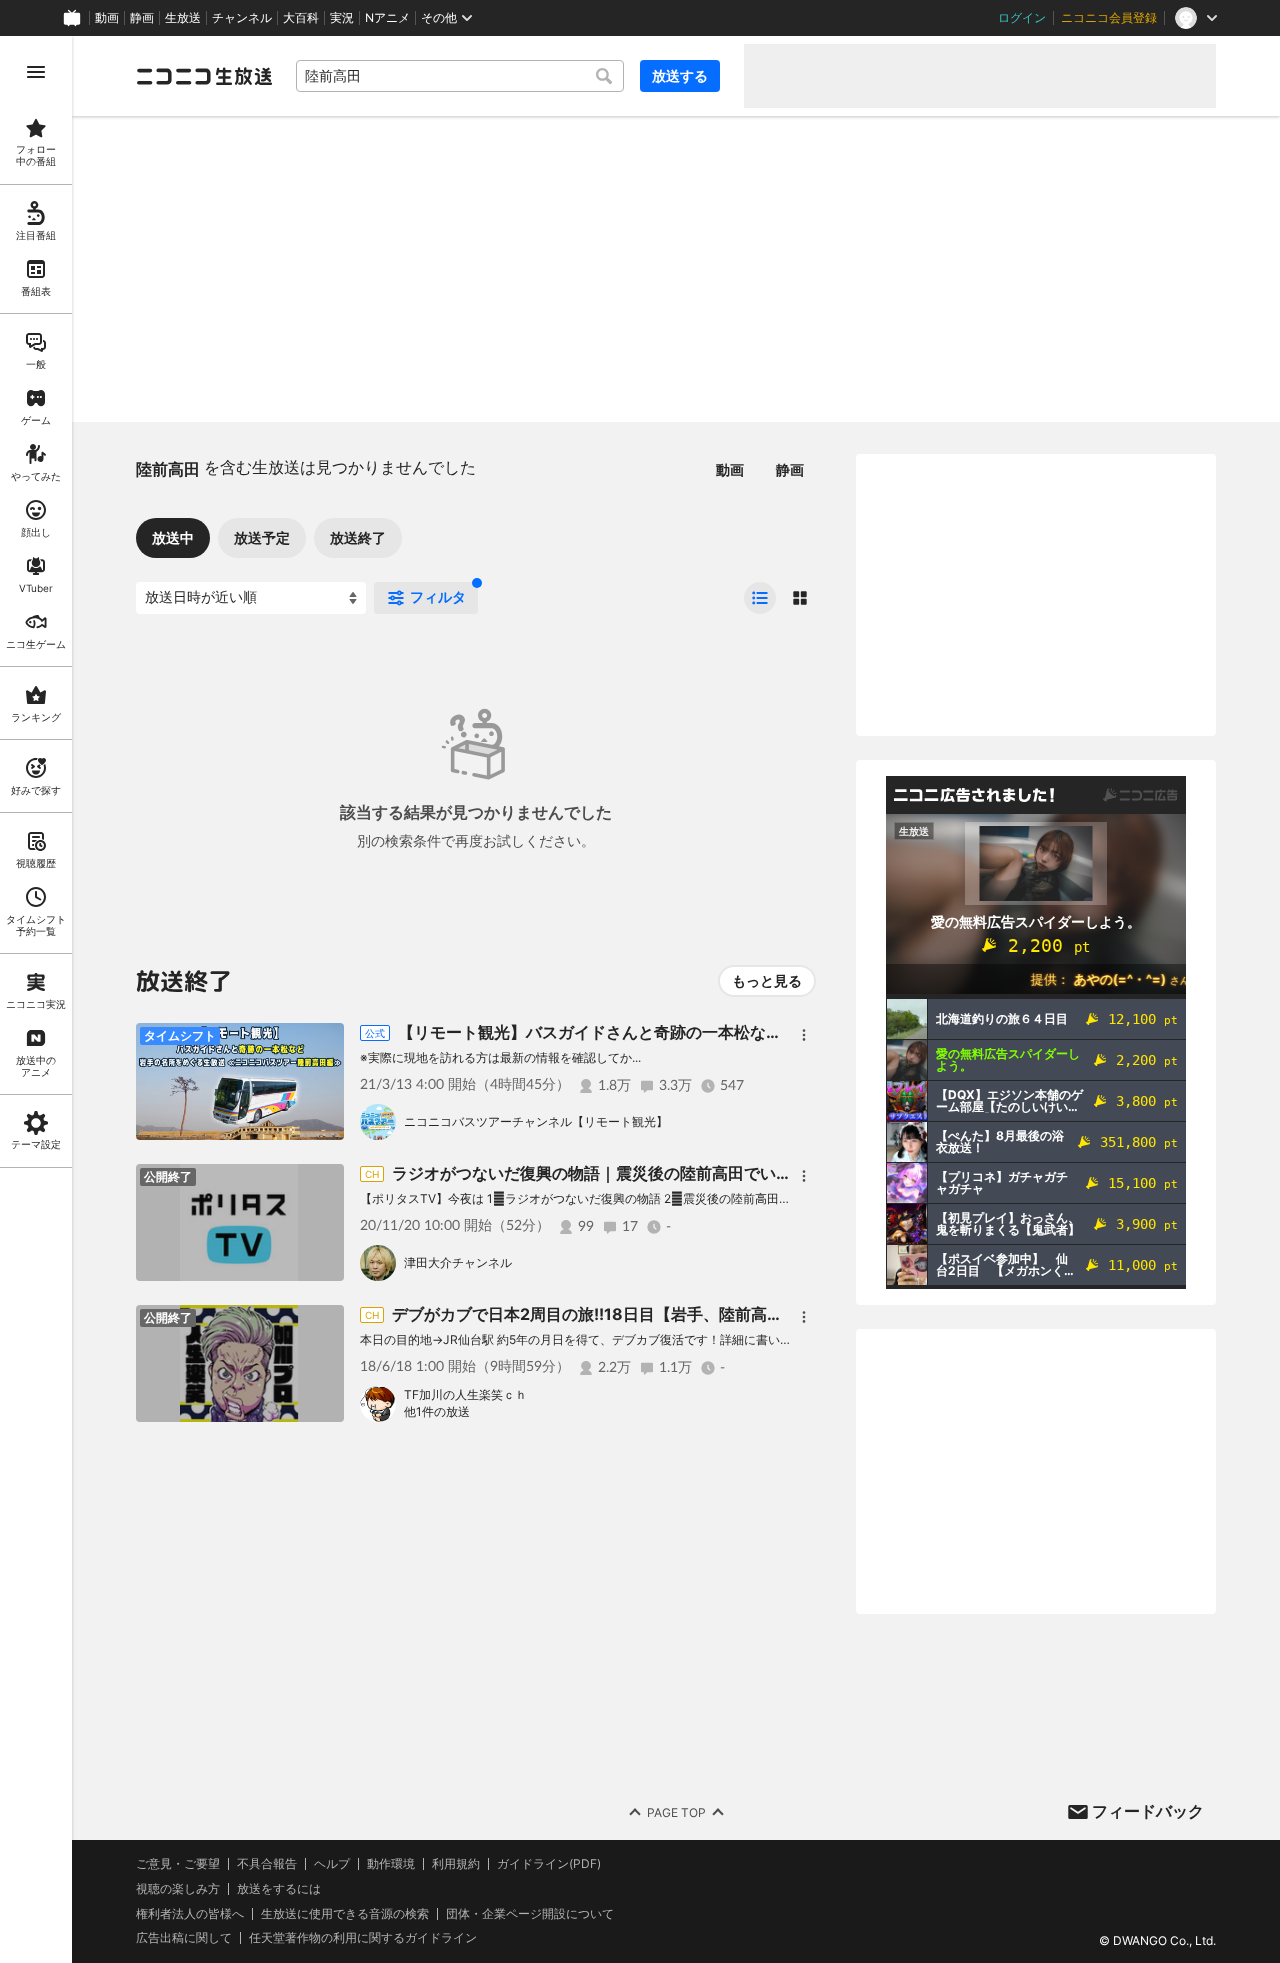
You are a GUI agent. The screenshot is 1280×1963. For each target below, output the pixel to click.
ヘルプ (332, 1864)
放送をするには (279, 1889)
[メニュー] (804, 1035)
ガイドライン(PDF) (549, 1864)
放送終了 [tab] (358, 537)
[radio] (760, 598)
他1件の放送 (437, 1411)
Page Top (676, 1812)
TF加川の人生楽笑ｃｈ (465, 1394)
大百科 (301, 18)
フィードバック (1148, 1811)
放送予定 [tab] (262, 537)
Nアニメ (387, 18)
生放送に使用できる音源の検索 (345, 1914)
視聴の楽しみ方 (178, 1888)
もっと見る (767, 980)
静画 (142, 18)
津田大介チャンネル (458, 1262)
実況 (342, 18)
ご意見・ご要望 (178, 1863)
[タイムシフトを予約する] (324, 1043)
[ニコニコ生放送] (204, 76)
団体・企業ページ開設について (530, 1914)
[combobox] (460, 76)
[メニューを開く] (36, 72)
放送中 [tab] (173, 537)
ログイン (1022, 18)
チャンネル (242, 18)
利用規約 (456, 1864)
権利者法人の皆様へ (190, 1913)
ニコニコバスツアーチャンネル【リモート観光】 (536, 1121)
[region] (36, 999)
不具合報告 (267, 1864)
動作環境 (391, 1864)
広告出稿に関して (184, 1937)
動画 (107, 18)
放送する (680, 75)
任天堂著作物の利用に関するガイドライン (363, 1938)
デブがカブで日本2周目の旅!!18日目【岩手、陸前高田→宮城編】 (627, 1314)
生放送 (183, 18)
